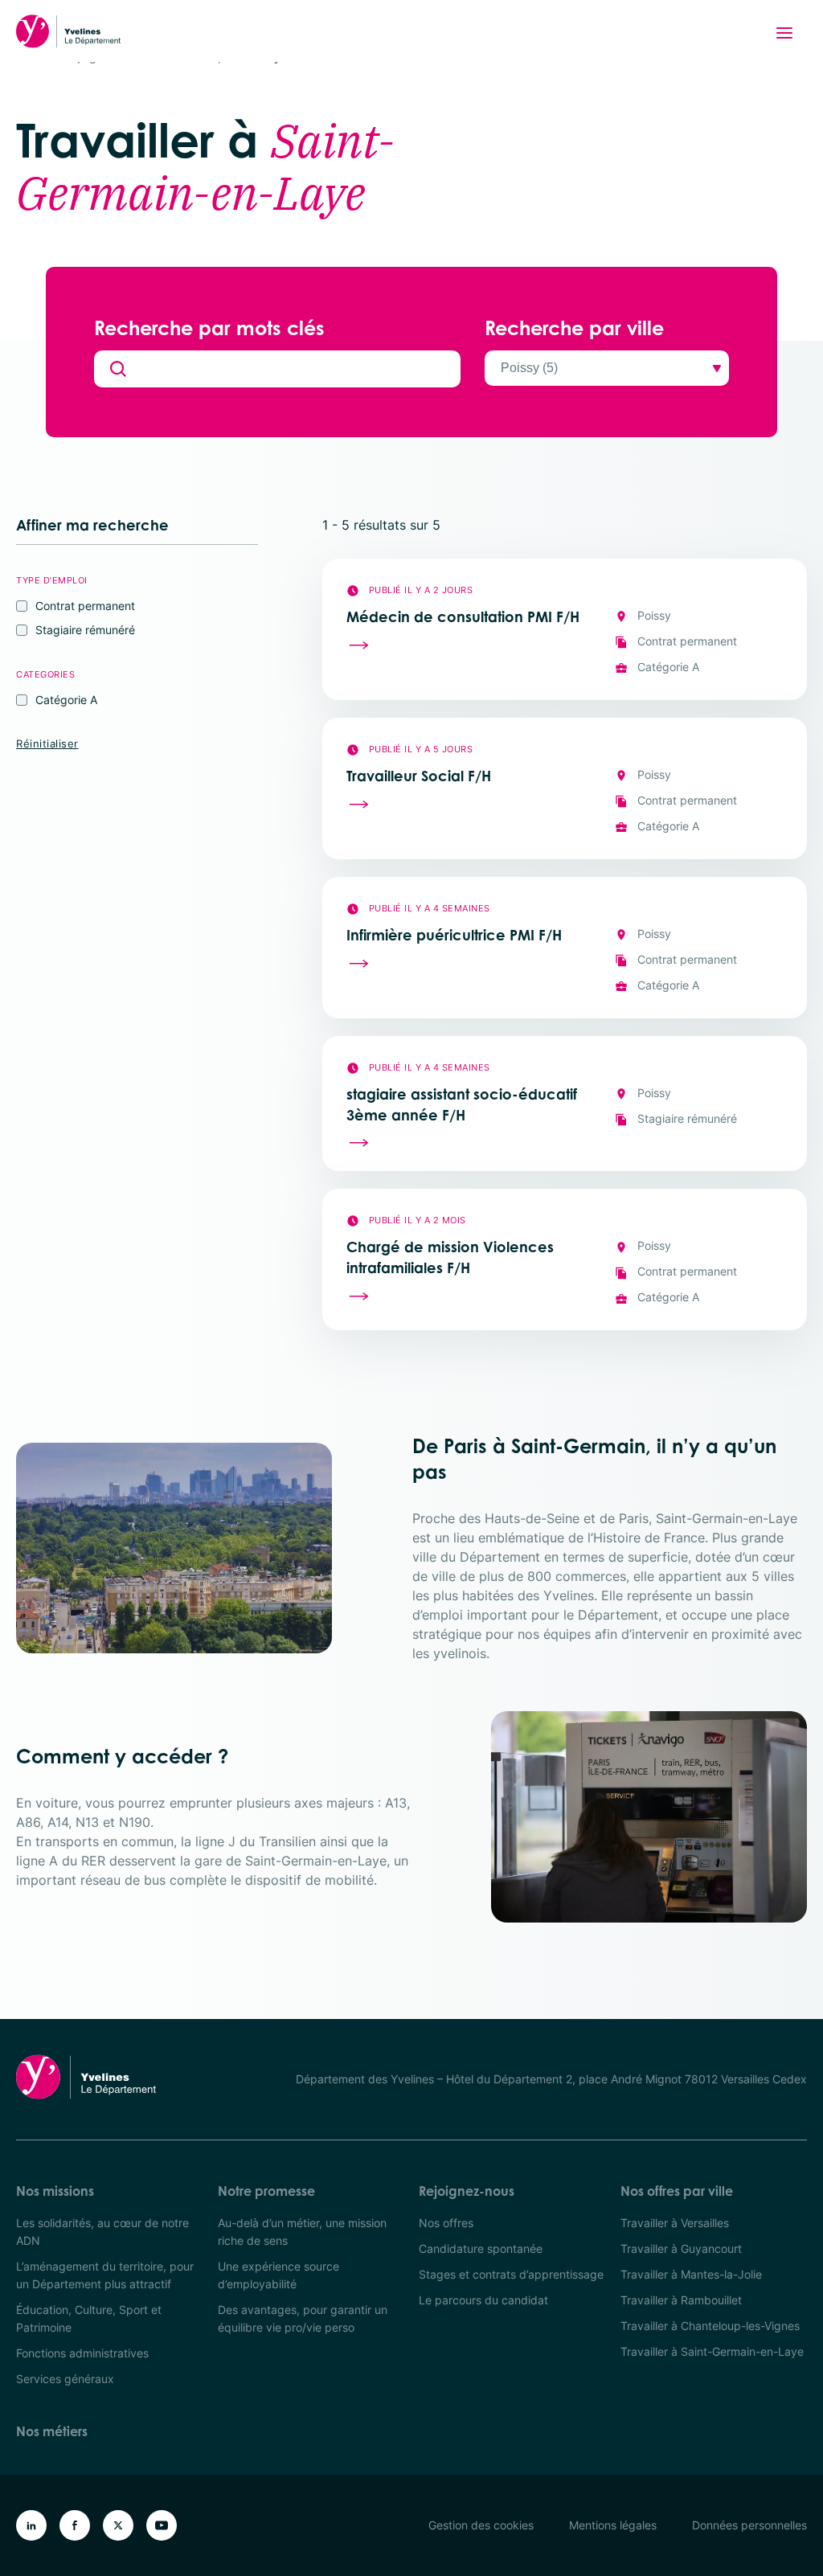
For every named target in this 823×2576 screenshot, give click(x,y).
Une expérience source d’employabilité (278, 2275)
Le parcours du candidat (483, 2300)
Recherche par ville (574, 328)
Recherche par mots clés (209, 328)
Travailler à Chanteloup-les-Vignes (710, 2326)
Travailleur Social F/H (419, 776)
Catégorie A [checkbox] (66, 700)
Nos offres (446, 2223)
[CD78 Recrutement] (68, 31)
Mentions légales (613, 2525)
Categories (45, 674)
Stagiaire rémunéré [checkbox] (85, 630)
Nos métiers (52, 2431)
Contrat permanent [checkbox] (85, 606)
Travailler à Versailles (675, 2223)
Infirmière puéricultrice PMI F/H (454, 935)
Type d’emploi (52, 580)
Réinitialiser (47, 743)
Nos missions (55, 2191)
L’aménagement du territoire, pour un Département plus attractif (105, 2275)
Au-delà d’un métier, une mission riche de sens (302, 2232)
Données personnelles (749, 2525)
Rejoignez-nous (467, 2191)
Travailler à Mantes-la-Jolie (691, 2274)
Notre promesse (266, 2191)
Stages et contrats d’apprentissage (511, 2274)
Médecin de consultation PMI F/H (463, 616)
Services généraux (65, 2379)
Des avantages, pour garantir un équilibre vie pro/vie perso (303, 2318)
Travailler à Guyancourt (681, 2248)
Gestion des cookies (481, 2525)
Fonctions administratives (82, 2353)
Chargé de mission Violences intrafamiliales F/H (450, 1257)
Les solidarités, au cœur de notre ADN (102, 2232)
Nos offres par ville (677, 2191)
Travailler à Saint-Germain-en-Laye (712, 2351)
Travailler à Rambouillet (681, 2300)
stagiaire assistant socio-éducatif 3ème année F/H (462, 1104)
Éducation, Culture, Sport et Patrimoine (89, 2318)
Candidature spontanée (481, 2248)
